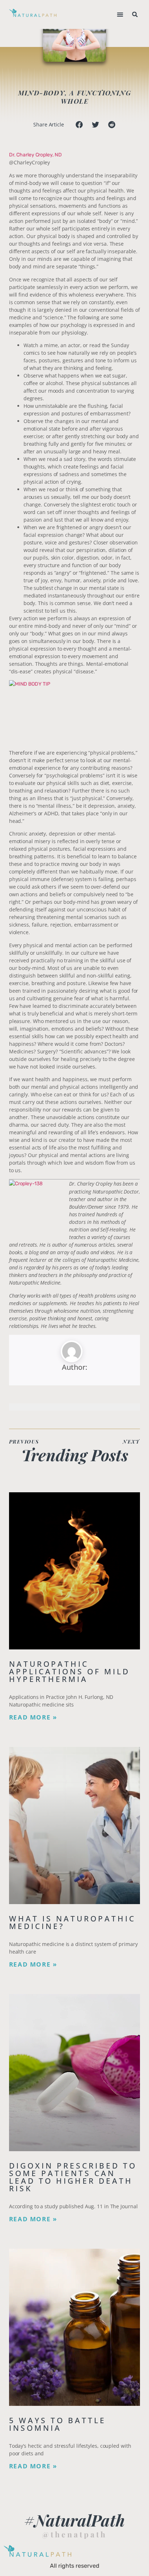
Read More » (33, 1717)
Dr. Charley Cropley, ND (35, 155)
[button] (120, 15)
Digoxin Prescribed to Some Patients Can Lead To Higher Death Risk (73, 2177)
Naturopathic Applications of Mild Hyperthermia (69, 1671)
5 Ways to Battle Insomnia (58, 2424)
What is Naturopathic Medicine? (72, 1922)
